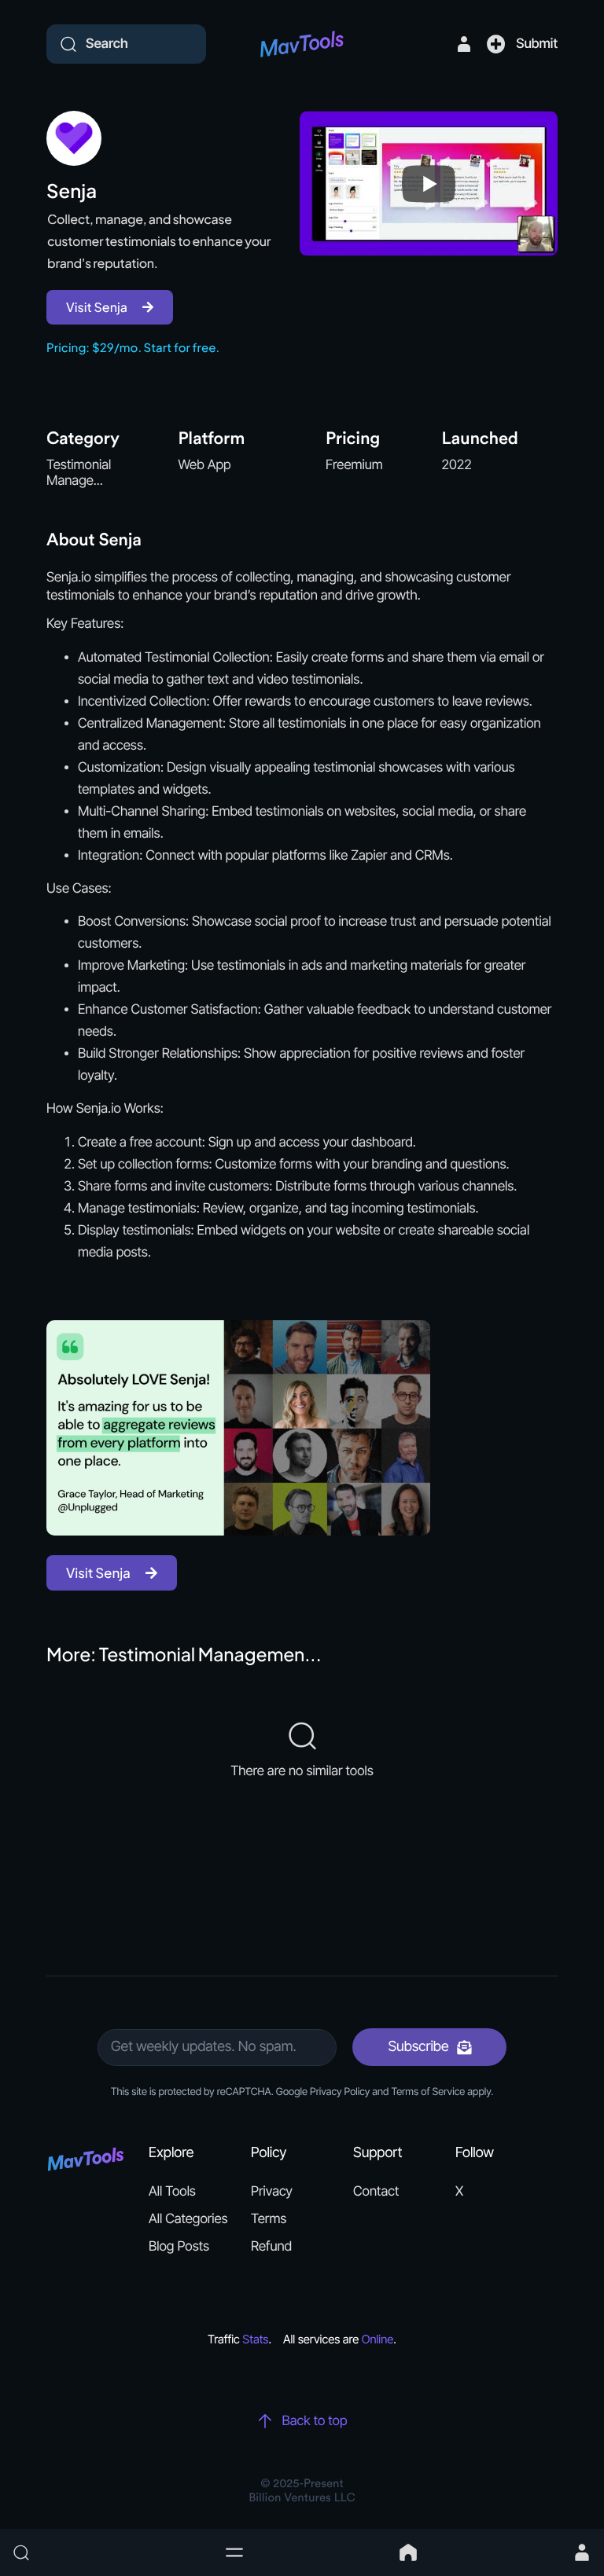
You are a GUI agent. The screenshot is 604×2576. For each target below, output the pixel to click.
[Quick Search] (110, 2552)
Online (378, 2339)
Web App (205, 465)
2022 (457, 465)
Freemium (354, 465)
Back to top (314, 2421)
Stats (255, 2339)
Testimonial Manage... (79, 473)
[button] (234, 2552)
